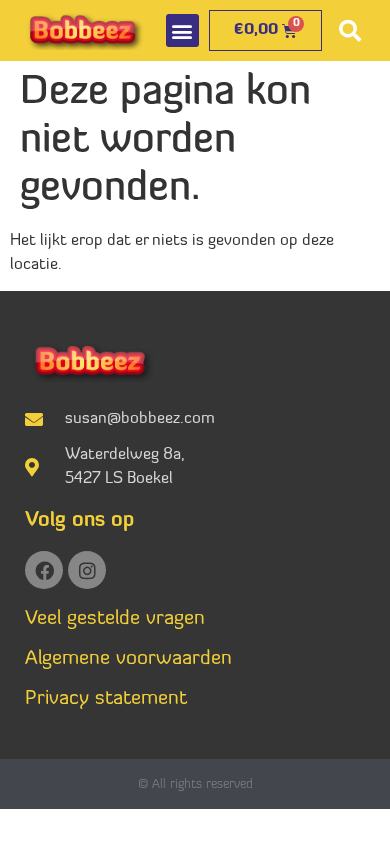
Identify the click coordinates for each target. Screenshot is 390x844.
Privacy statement (106, 699)
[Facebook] (44, 570)
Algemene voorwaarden (128, 659)
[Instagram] (87, 570)
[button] (182, 30)
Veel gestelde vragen (115, 619)
